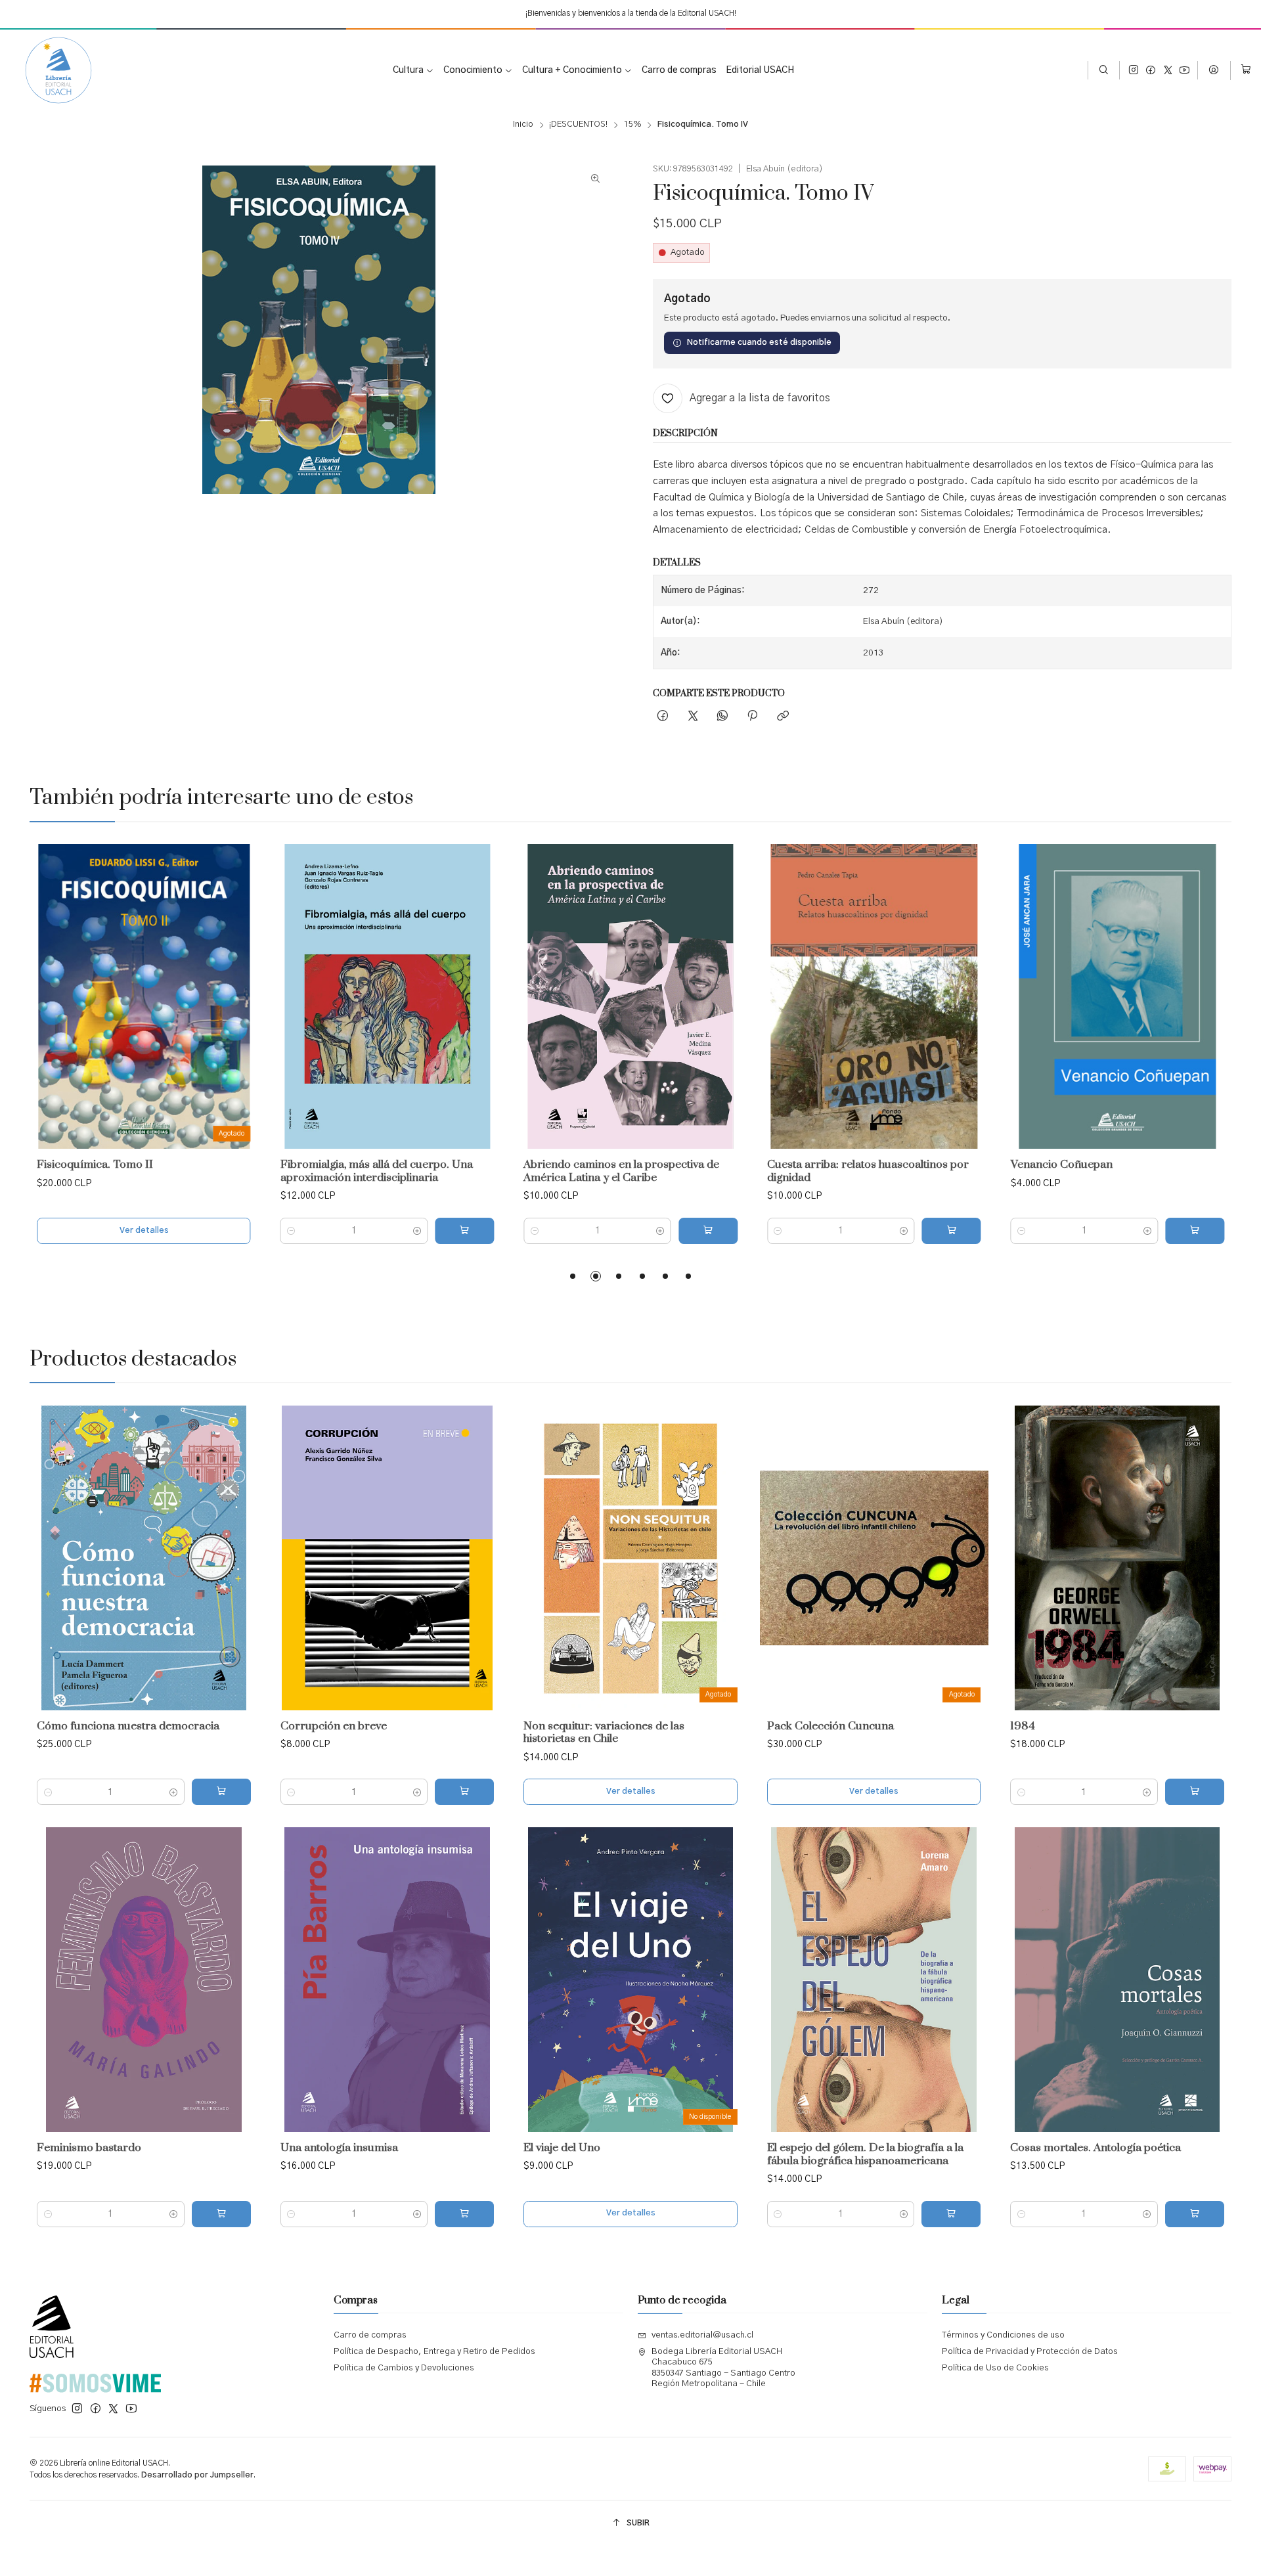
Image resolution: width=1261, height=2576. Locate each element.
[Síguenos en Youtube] (1184, 71)
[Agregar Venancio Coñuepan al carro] (1195, 1231)
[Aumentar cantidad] (417, 1231)
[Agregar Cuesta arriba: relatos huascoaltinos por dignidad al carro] (952, 1231)
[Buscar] (1104, 70)
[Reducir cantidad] (291, 1231)
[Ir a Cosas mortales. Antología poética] (1117, 1980)
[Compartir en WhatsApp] (722, 717)
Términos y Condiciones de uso (1003, 2335)
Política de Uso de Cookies (995, 2368)
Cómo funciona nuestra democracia (128, 1726)
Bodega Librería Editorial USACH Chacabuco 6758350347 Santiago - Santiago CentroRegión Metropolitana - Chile (723, 2368)
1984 (1023, 1726)
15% (633, 125)
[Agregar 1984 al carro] (1195, 1792)
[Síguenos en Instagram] (1134, 71)
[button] (573, 1276)
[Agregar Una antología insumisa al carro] (464, 2214)
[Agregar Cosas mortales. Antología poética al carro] (1195, 2214)
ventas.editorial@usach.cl (702, 2335)
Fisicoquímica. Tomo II (95, 1165)
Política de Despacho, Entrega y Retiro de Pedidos (434, 2352)
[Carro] (1246, 71)
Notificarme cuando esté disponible (759, 343)
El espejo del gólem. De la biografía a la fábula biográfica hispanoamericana (865, 2155)
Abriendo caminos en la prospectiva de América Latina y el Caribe (621, 1171)
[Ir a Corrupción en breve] (387, 1558)
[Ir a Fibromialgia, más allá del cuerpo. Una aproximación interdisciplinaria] (387, 996)
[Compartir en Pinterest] (753, 717)
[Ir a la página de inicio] (49, 70)
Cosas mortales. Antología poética (1095, 2148)
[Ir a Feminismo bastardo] (144, 1980)
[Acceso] (1214, 70)
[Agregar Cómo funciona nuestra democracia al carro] (221, 1792)
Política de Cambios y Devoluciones (404, 2368)
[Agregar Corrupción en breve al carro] (464, 1792)
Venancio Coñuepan (1062, 1165)
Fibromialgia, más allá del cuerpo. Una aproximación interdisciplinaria (377, 1171)
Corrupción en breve (334, 1726)
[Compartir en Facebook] (663, 717)
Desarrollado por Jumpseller (197, 2475)
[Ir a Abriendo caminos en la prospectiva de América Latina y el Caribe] (630, 996)
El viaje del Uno (562, 2148)
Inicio (523, 125)
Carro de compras (370, 2335)
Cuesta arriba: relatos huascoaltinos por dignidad (868, 1171)
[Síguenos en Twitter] (1168, 71)
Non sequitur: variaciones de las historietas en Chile (604, 1733)
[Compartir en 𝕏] (693, 717)
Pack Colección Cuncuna (830, 1726)
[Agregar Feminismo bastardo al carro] (221, 2214)
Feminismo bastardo (89, 2148)
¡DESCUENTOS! (578, 125)
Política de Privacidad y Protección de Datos (1030, 2352)
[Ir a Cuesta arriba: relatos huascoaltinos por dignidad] (874, 996)
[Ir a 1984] (1117, 1558)
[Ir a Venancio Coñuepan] (1117, 996)
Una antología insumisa (339, 2148)
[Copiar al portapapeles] (783, 717)
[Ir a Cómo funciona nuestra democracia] (144, 1558)
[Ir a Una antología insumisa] (387, 1980)
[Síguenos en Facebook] (1151, 71)
